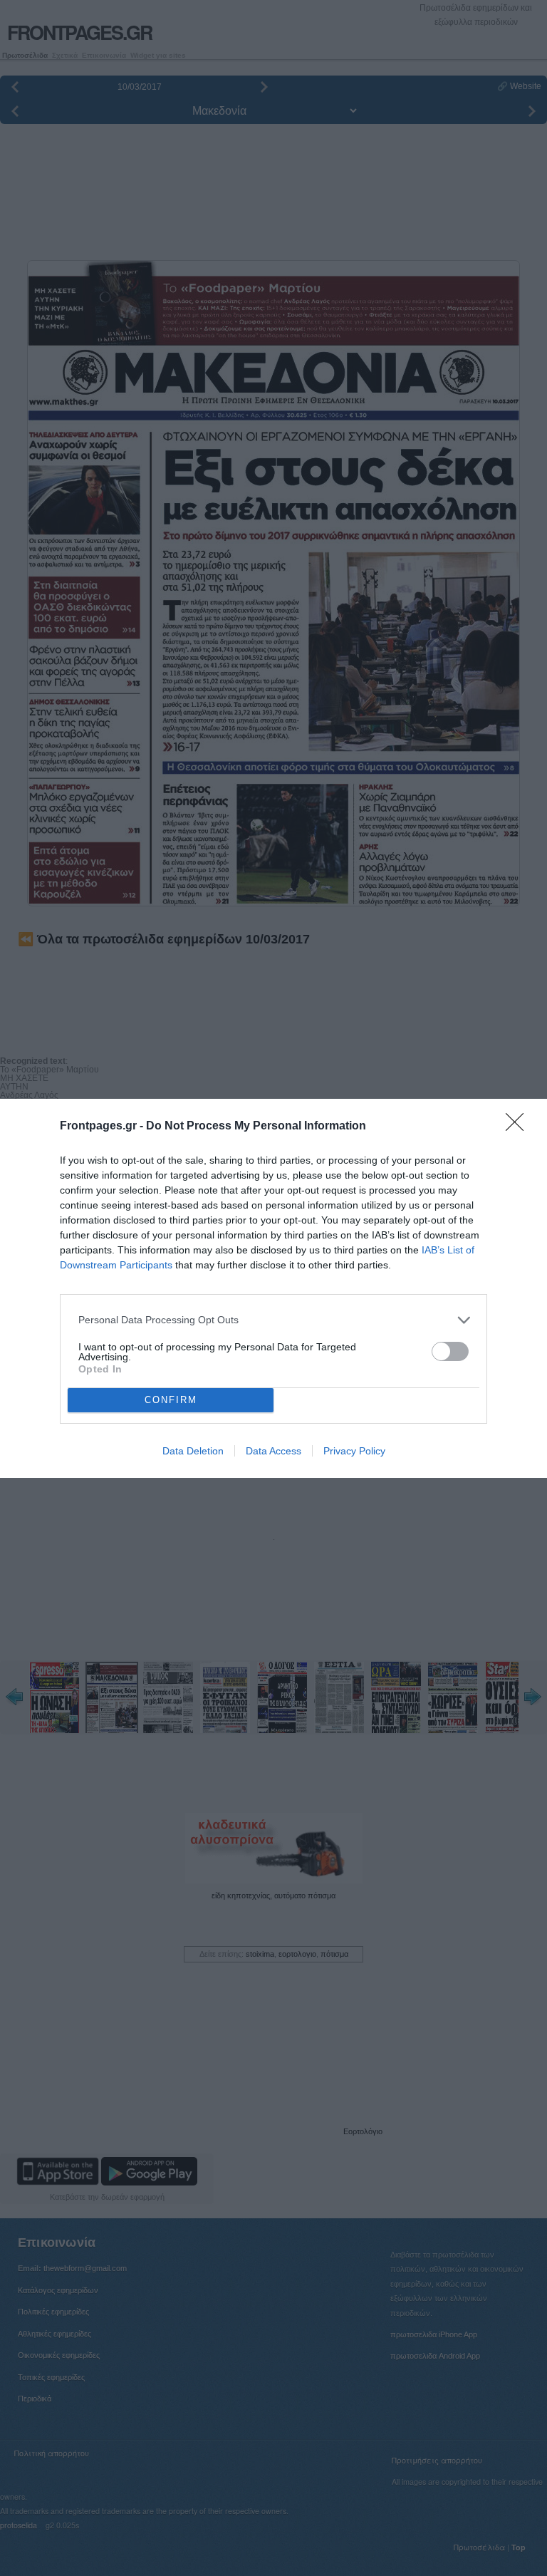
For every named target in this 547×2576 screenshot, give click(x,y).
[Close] (519, 1127)
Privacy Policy (354, 1451)
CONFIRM (171, 1400)
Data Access (273, 1451)
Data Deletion (193, 1451)
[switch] (450, 1351)
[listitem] (273, 1320)
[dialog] (273, 1288)
